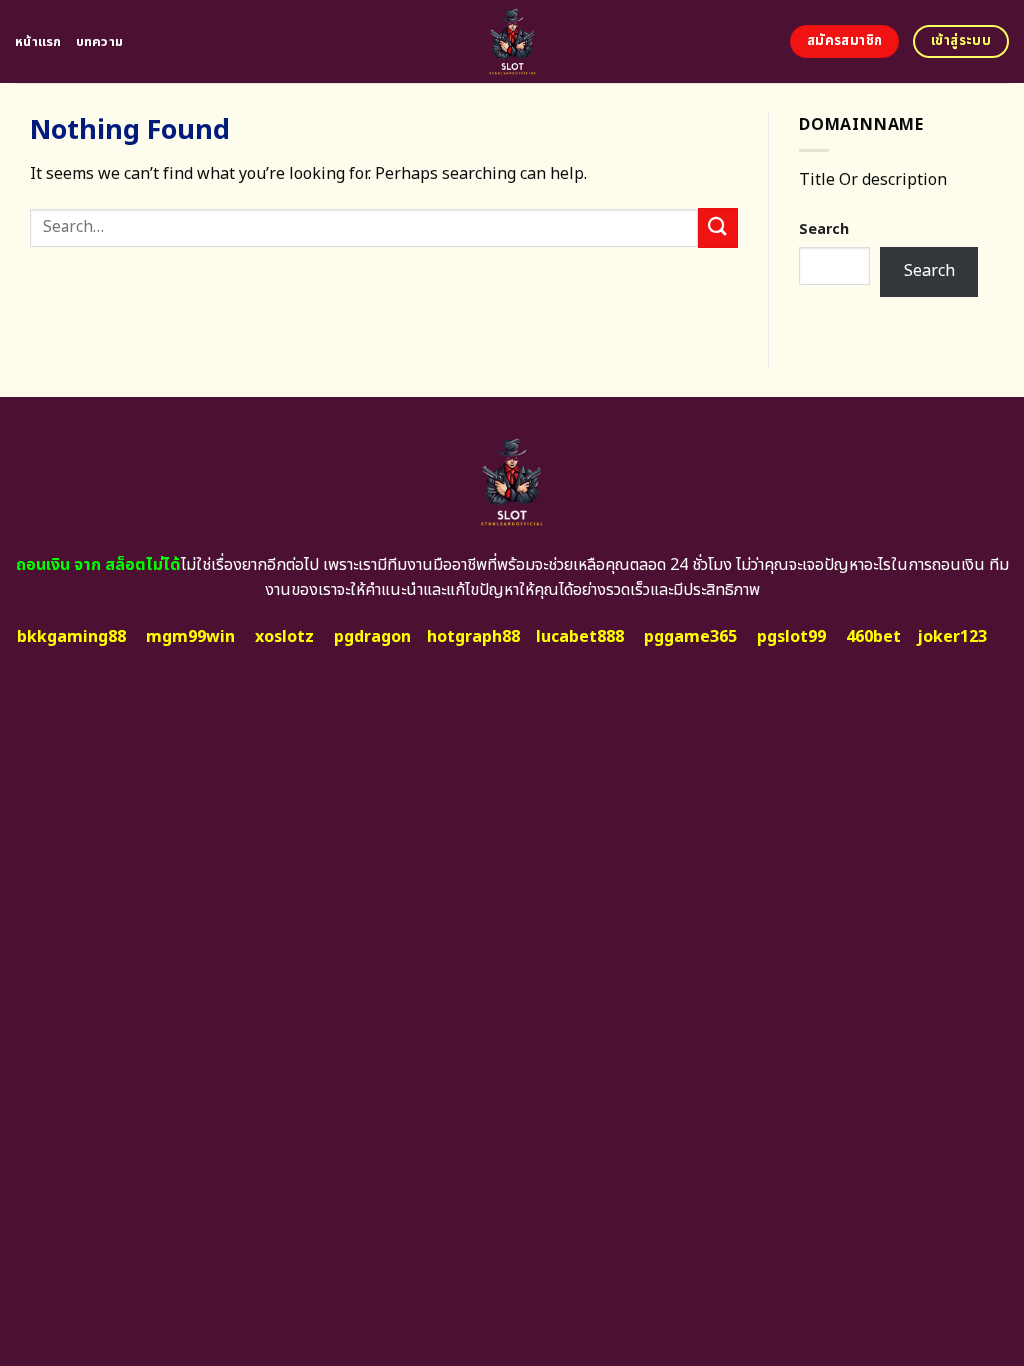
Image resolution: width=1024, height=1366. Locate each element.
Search (824, 229)
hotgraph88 (473, 637)
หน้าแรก (38, 42)
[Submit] (718, 227)
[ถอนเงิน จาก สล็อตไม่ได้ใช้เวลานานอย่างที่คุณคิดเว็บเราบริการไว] (512, 41)
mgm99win (190, 637)
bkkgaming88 (71, 637)
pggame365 (690, 637)
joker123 (952, 637)
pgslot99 (791, 637)
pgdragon (372, 637)
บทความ (100, 42)
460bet (873, 637)
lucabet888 (580, 637)
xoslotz (284, 637)
